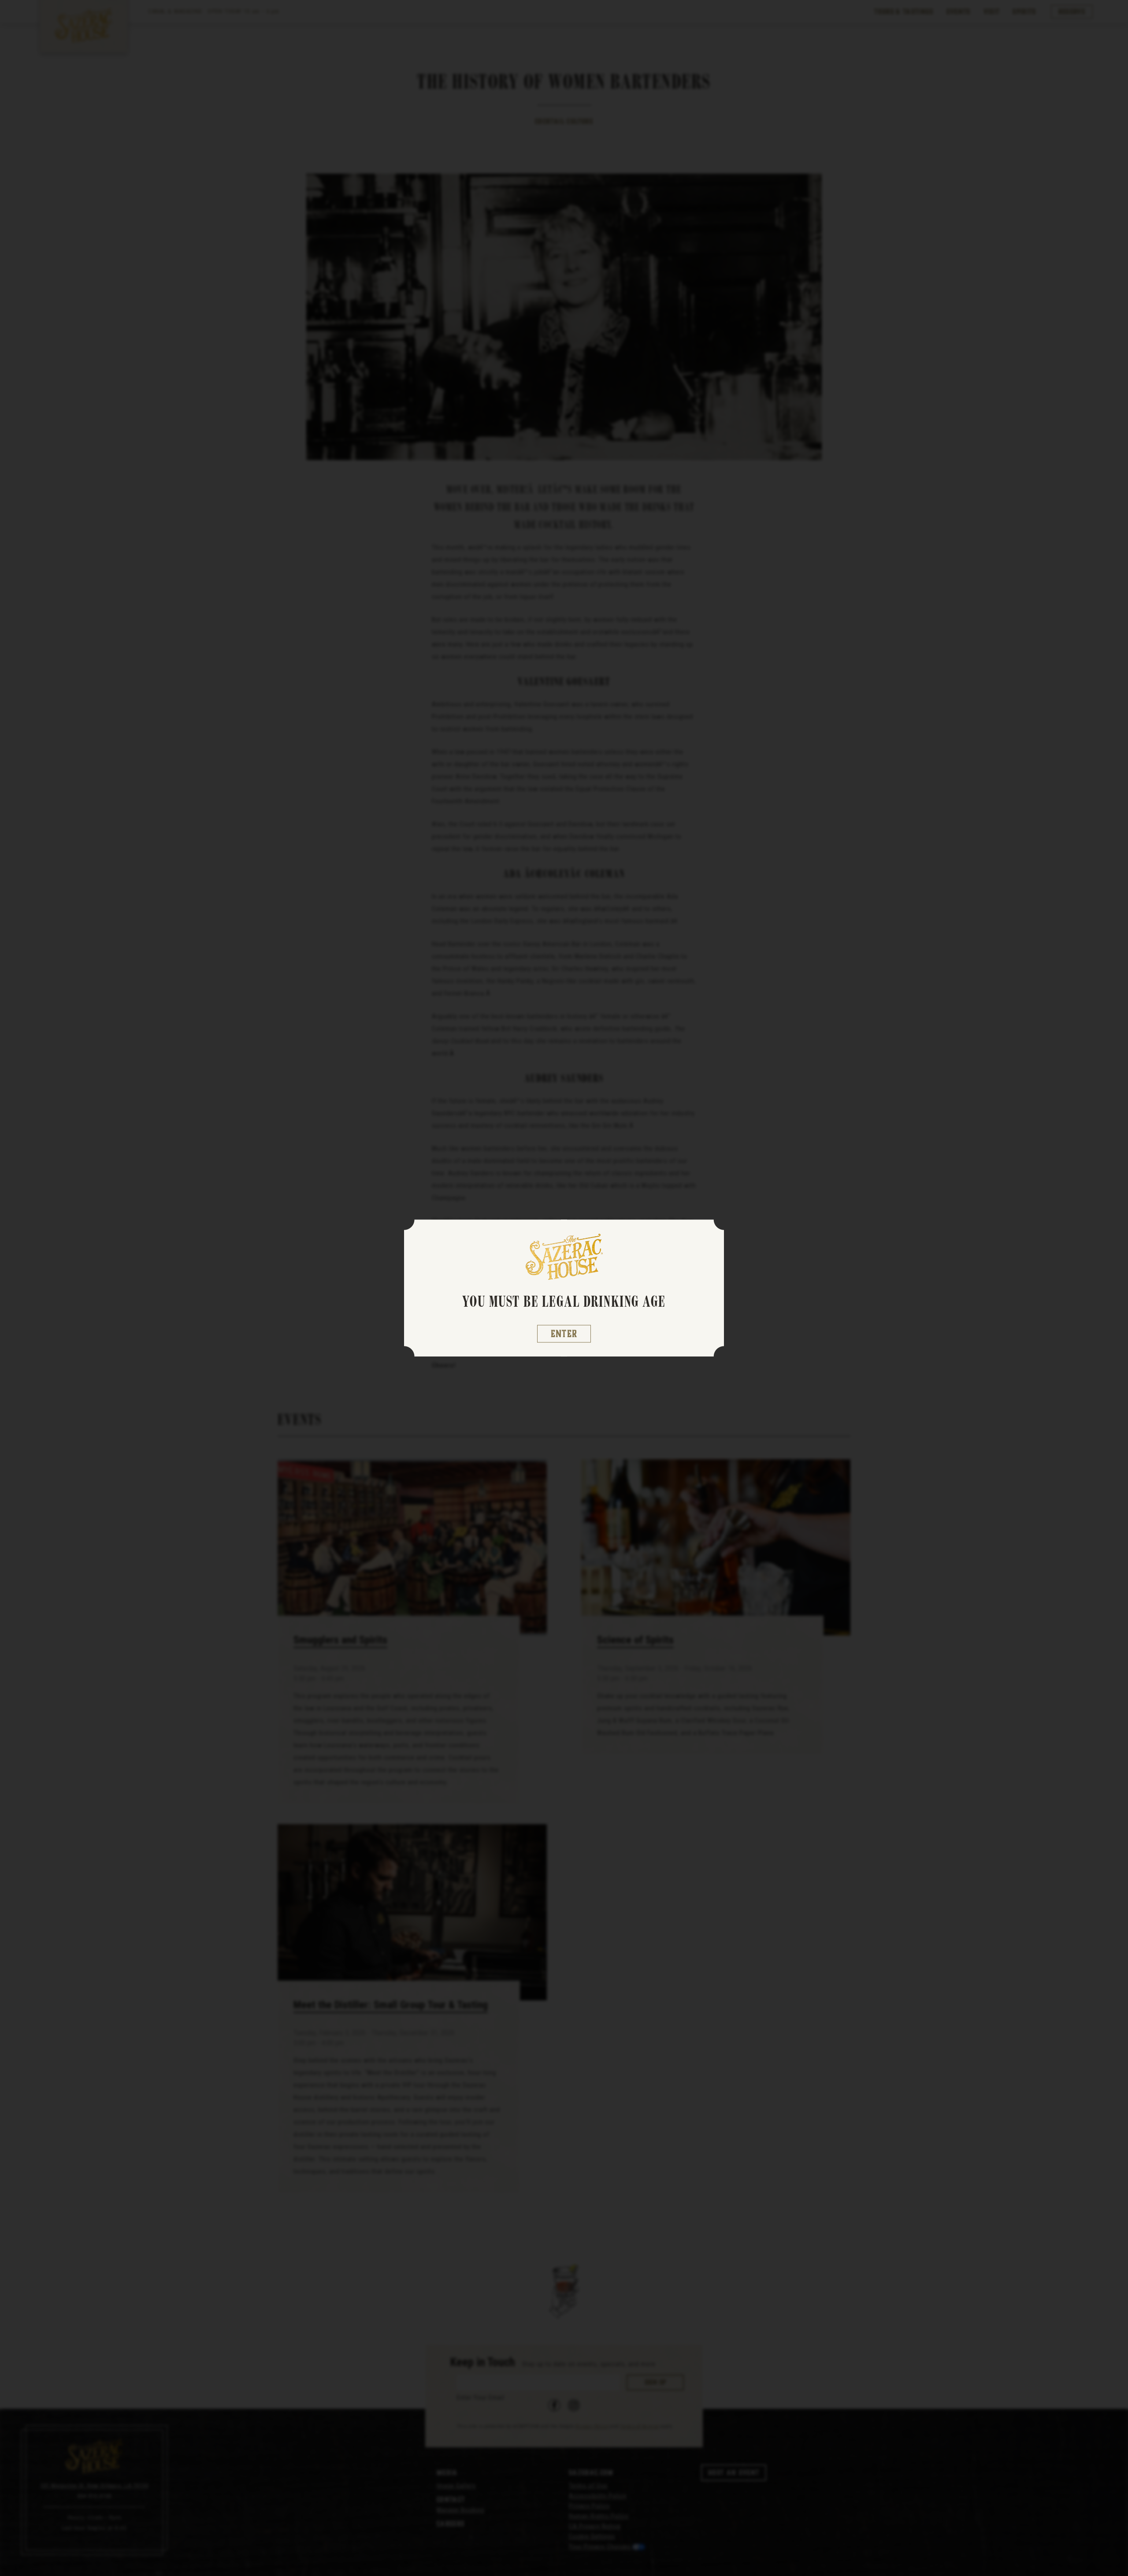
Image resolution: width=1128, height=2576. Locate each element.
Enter (564, 1334)
